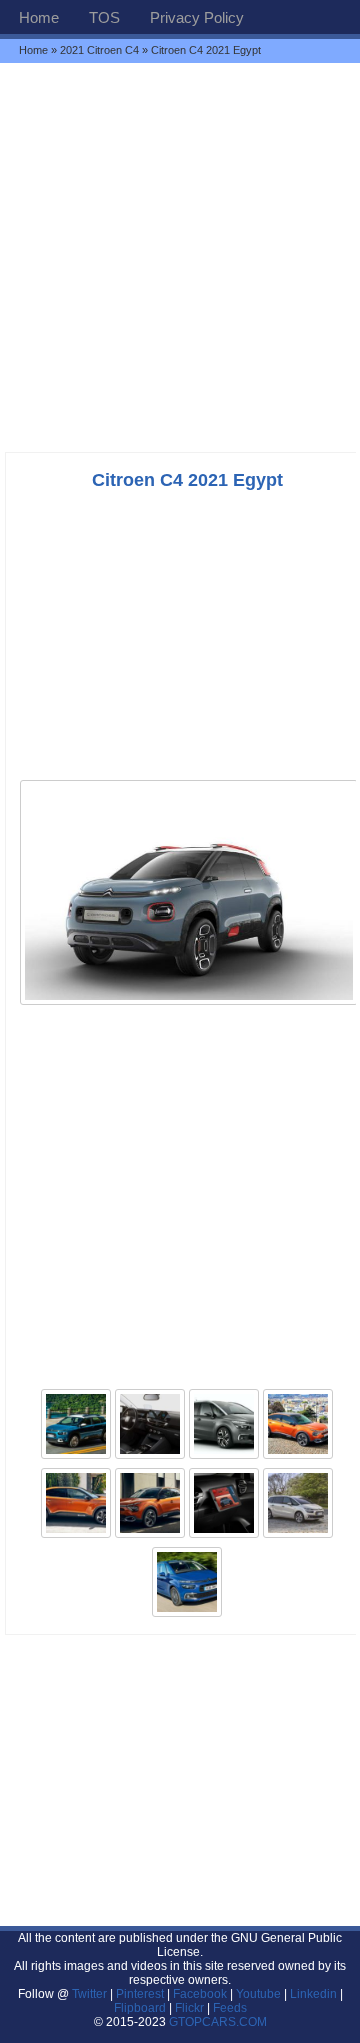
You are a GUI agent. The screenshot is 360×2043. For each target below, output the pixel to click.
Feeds (230, 2008)
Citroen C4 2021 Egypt (187, 480)
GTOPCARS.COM (218, 2022)
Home (39, 17)
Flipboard (140, 2008)
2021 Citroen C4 (99, 50)
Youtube (258, 1994)
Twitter (91, 1994)
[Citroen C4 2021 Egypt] (189, 1003)
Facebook (200, 1994)
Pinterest (140, 1994)
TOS (104, 17)
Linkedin (313, 1994)
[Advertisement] (180, 257)
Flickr (189, 2008)
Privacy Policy (197, 17)
